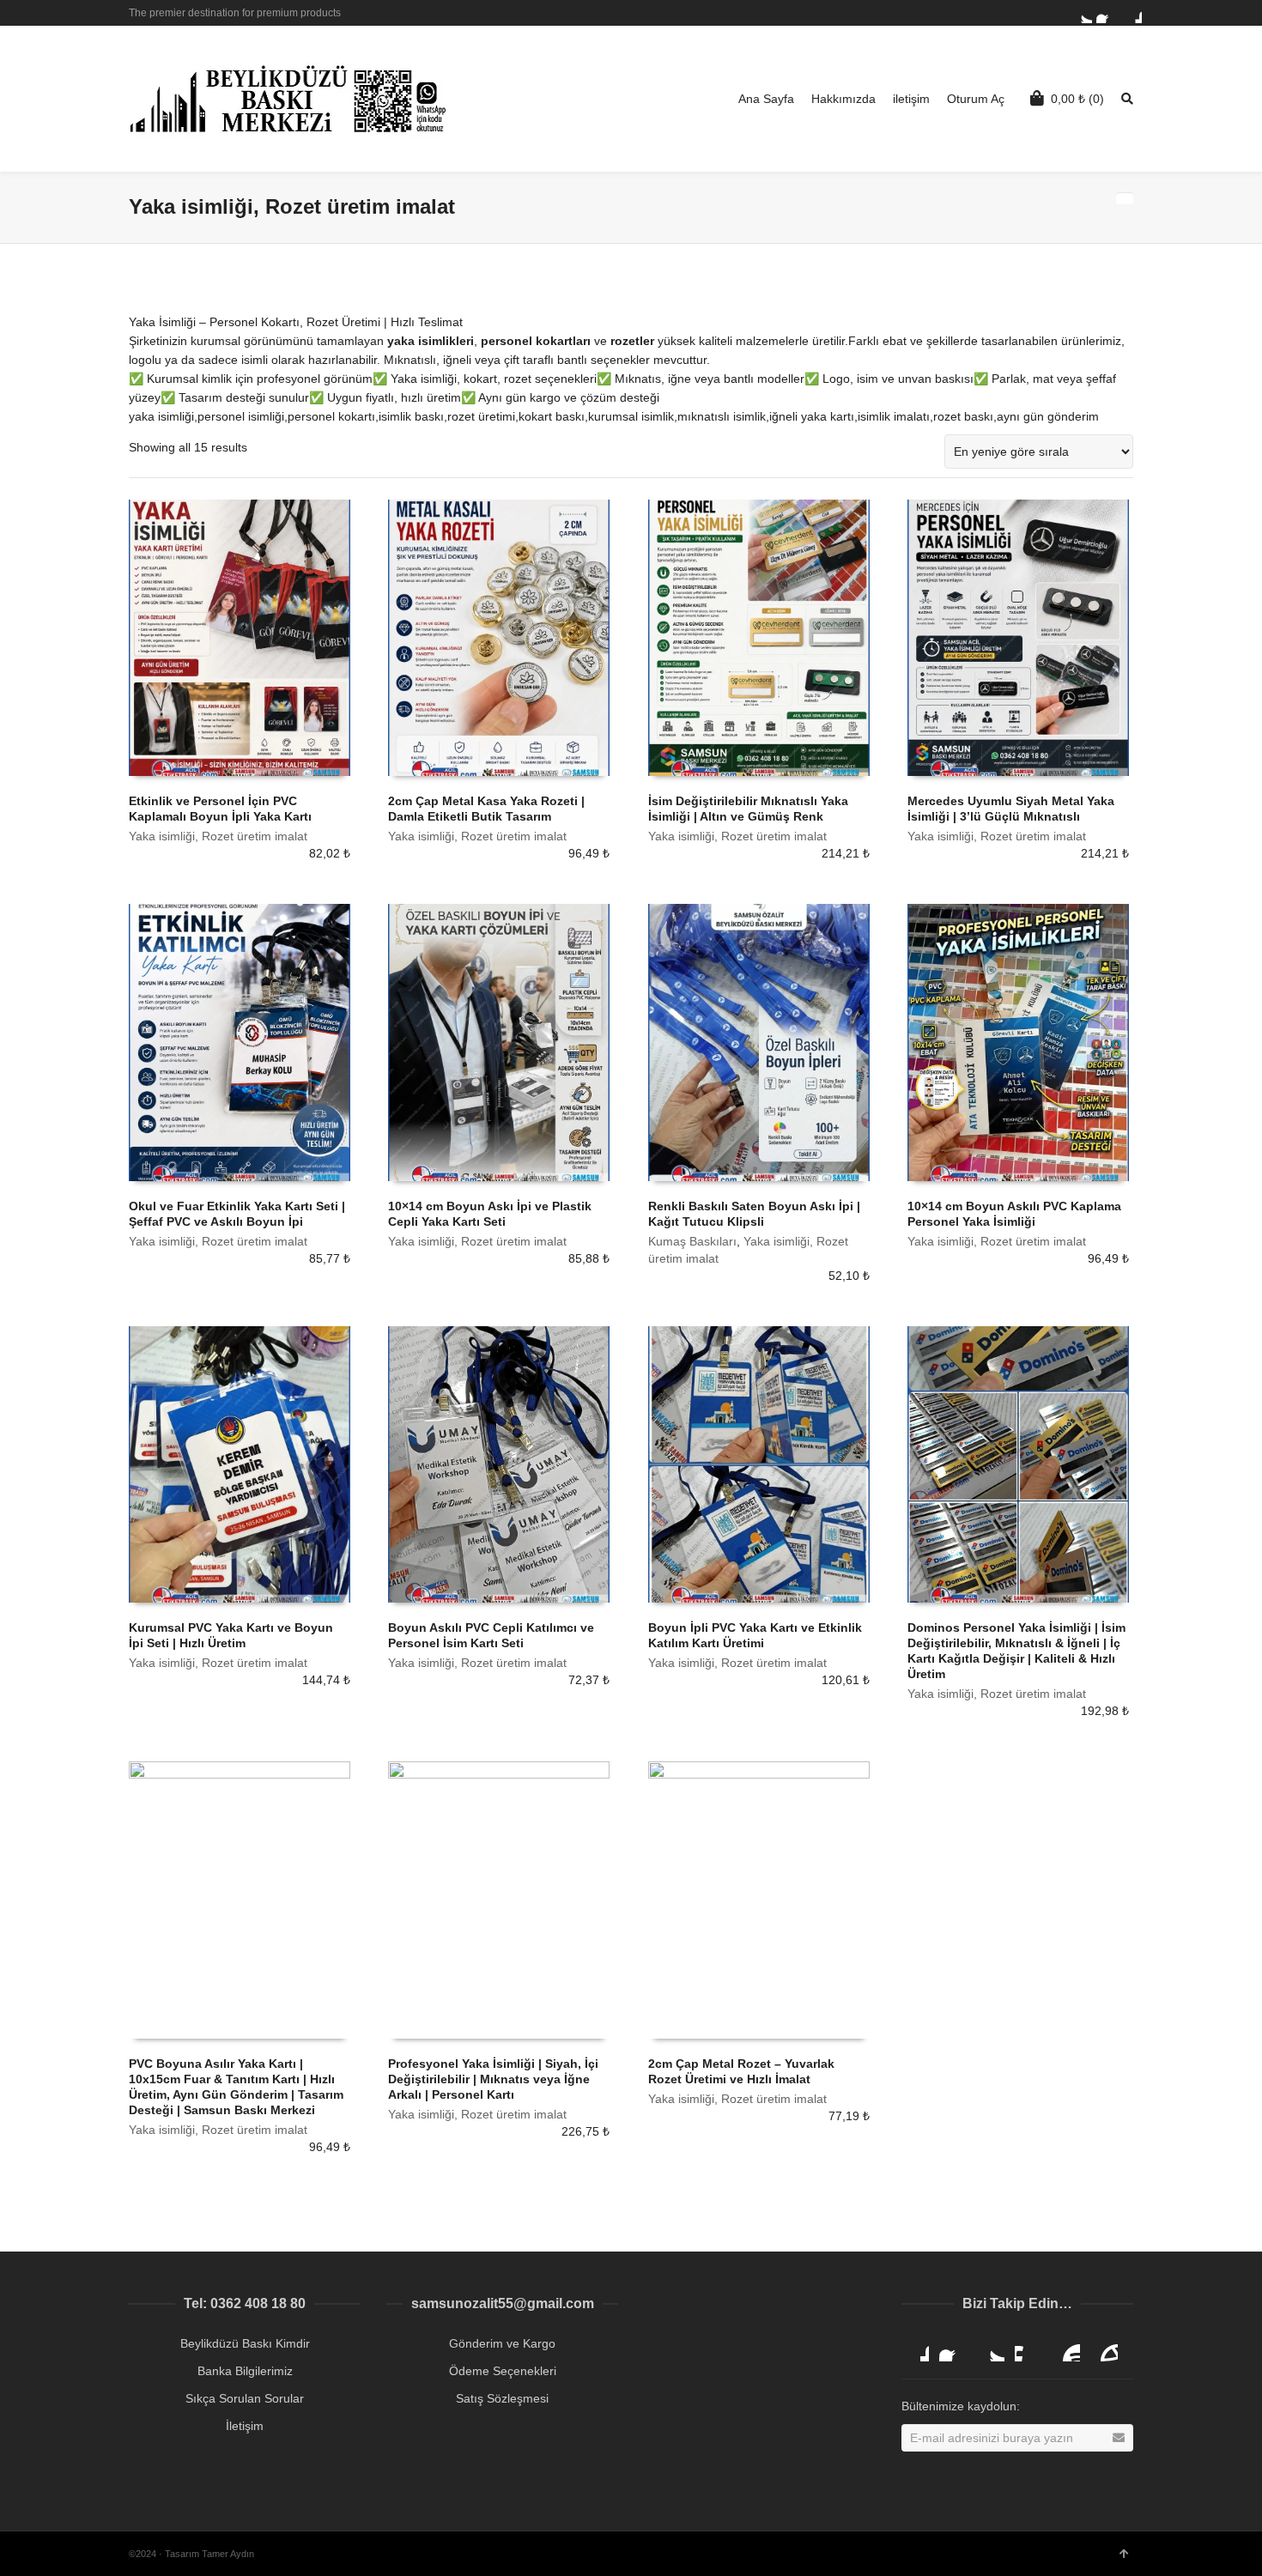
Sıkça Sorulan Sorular (245, 2398)
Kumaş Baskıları (692, 1241)
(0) (1077, 99)
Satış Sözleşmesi (502, 2398)
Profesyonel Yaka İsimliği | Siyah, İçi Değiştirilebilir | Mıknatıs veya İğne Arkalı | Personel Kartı (493, 2079)
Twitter (1082, 13)
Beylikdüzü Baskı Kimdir (245, 2343)
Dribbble (1132, 13)
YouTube (1066, 2348)
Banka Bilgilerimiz (245, 2371)
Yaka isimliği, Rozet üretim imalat (218, 836)
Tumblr (1104, 2348)
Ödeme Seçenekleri (503, 2371)
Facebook (1107, 13)
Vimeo (1028, 2348)
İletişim (245, 2426)
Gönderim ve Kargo (502, 2343)
